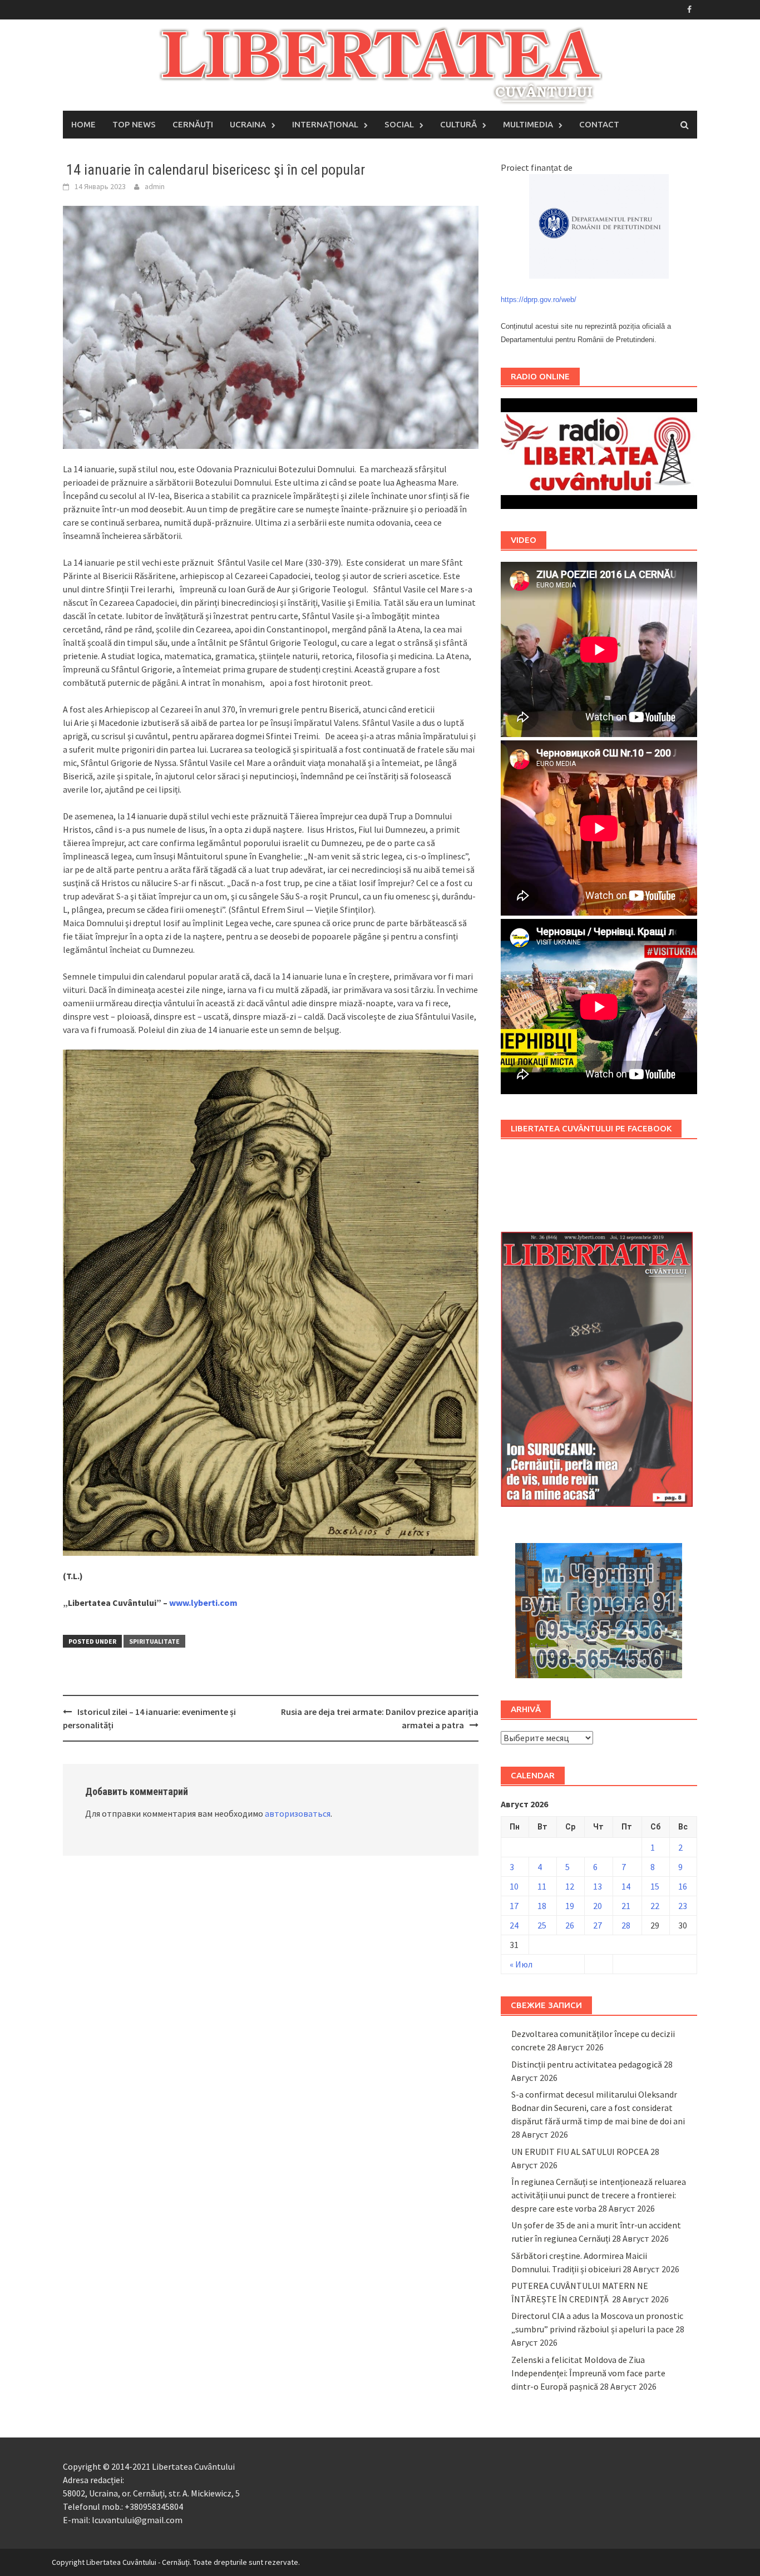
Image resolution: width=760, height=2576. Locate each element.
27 (598, 1925)
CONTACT (599, 124)
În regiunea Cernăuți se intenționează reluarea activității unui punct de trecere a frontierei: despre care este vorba (599, 2195)
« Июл (521, 1964)
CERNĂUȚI (193, 124)
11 (542, 1886)
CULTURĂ (458, 124)
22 (655, 1906)
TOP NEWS (134, 124)
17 (514, 1906)
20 (598, 1906)
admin (155, 186)
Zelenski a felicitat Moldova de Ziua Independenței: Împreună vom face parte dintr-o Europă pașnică (588, 2373)
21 (626, 1906)
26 (570, 1925)
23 (683, 1906)
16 (683, 1886)
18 (542, 1906)
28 (626, 1925)
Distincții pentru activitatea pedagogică (587, 2064)
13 (598, 1886)
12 (570, 1886)
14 (626, 1886)
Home (83, 124)
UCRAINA (248, 124)
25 (542, 1925)
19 (570, 1906)
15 (655, 1886)
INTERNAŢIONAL (325, 124)
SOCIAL (399, 124)
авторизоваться (298, 1813)
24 (514, 1925)
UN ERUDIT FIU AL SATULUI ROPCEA (580, 2152)
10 (514, 1886)
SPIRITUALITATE (154, 1641)
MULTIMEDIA (528, 124)
